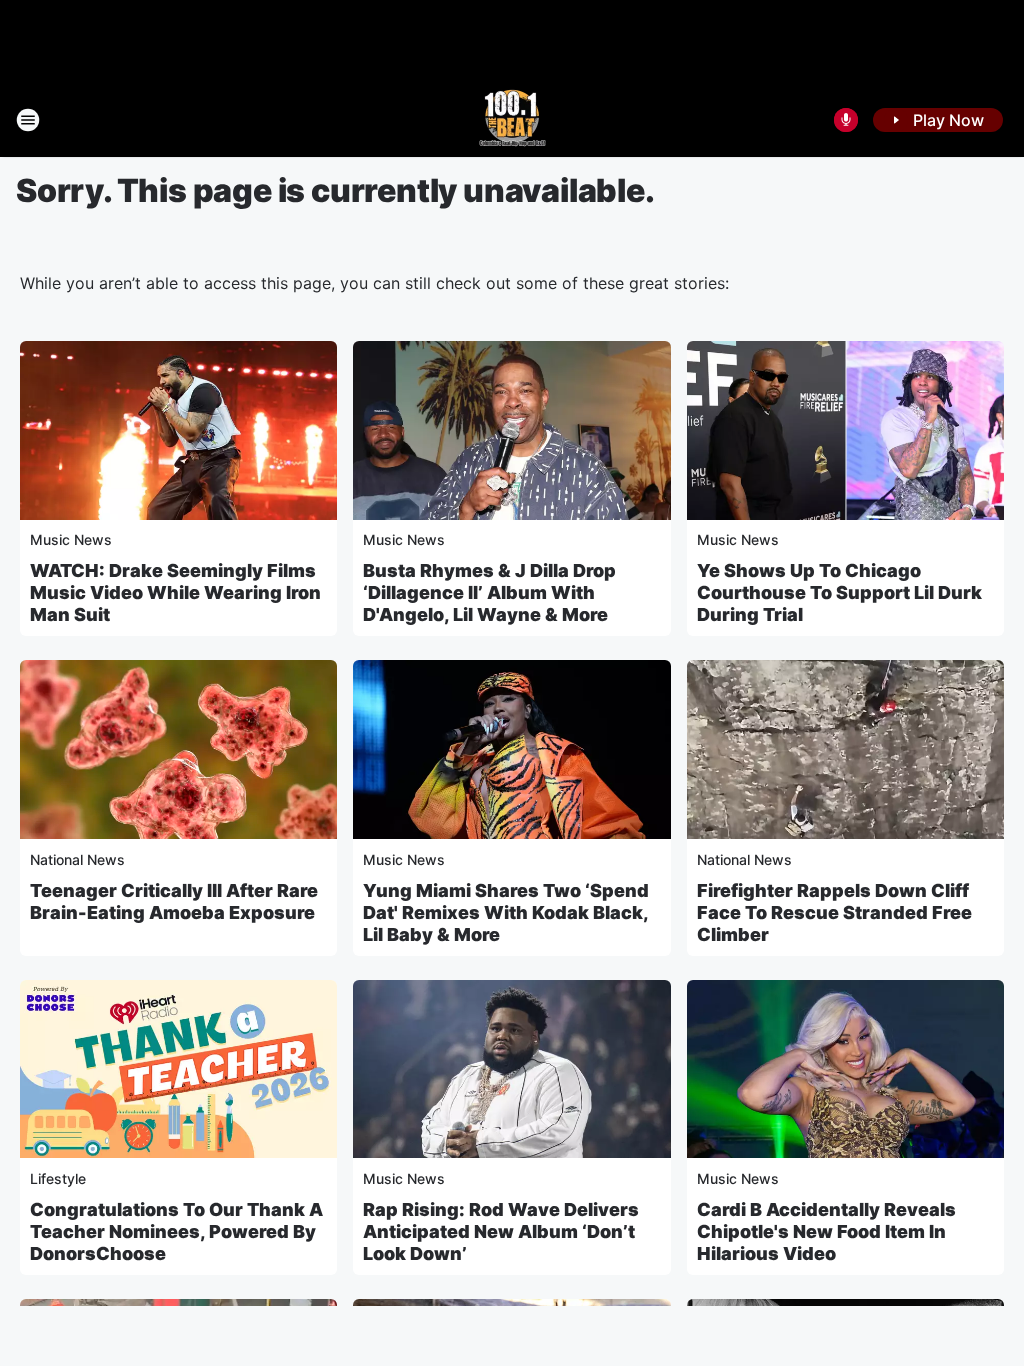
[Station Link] (512, 120)
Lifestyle (58, 1178)
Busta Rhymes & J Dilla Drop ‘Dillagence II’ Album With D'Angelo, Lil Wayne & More (489, 592)
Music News (71, 539)
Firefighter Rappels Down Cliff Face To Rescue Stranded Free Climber (834, 912)
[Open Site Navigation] (28, 120)
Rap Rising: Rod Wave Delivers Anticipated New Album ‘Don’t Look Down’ (501, 1231)
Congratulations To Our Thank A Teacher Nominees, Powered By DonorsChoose (176, 1231)
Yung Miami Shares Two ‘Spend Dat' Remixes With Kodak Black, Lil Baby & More (506, 912)
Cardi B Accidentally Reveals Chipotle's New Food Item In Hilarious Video (826, 1231)
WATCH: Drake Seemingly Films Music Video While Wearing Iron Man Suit (175, 592)
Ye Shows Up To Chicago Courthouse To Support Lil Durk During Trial (839, 592)
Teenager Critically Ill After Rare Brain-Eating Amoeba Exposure (174, 901)
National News (77, 859)
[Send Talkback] (846, 120)
